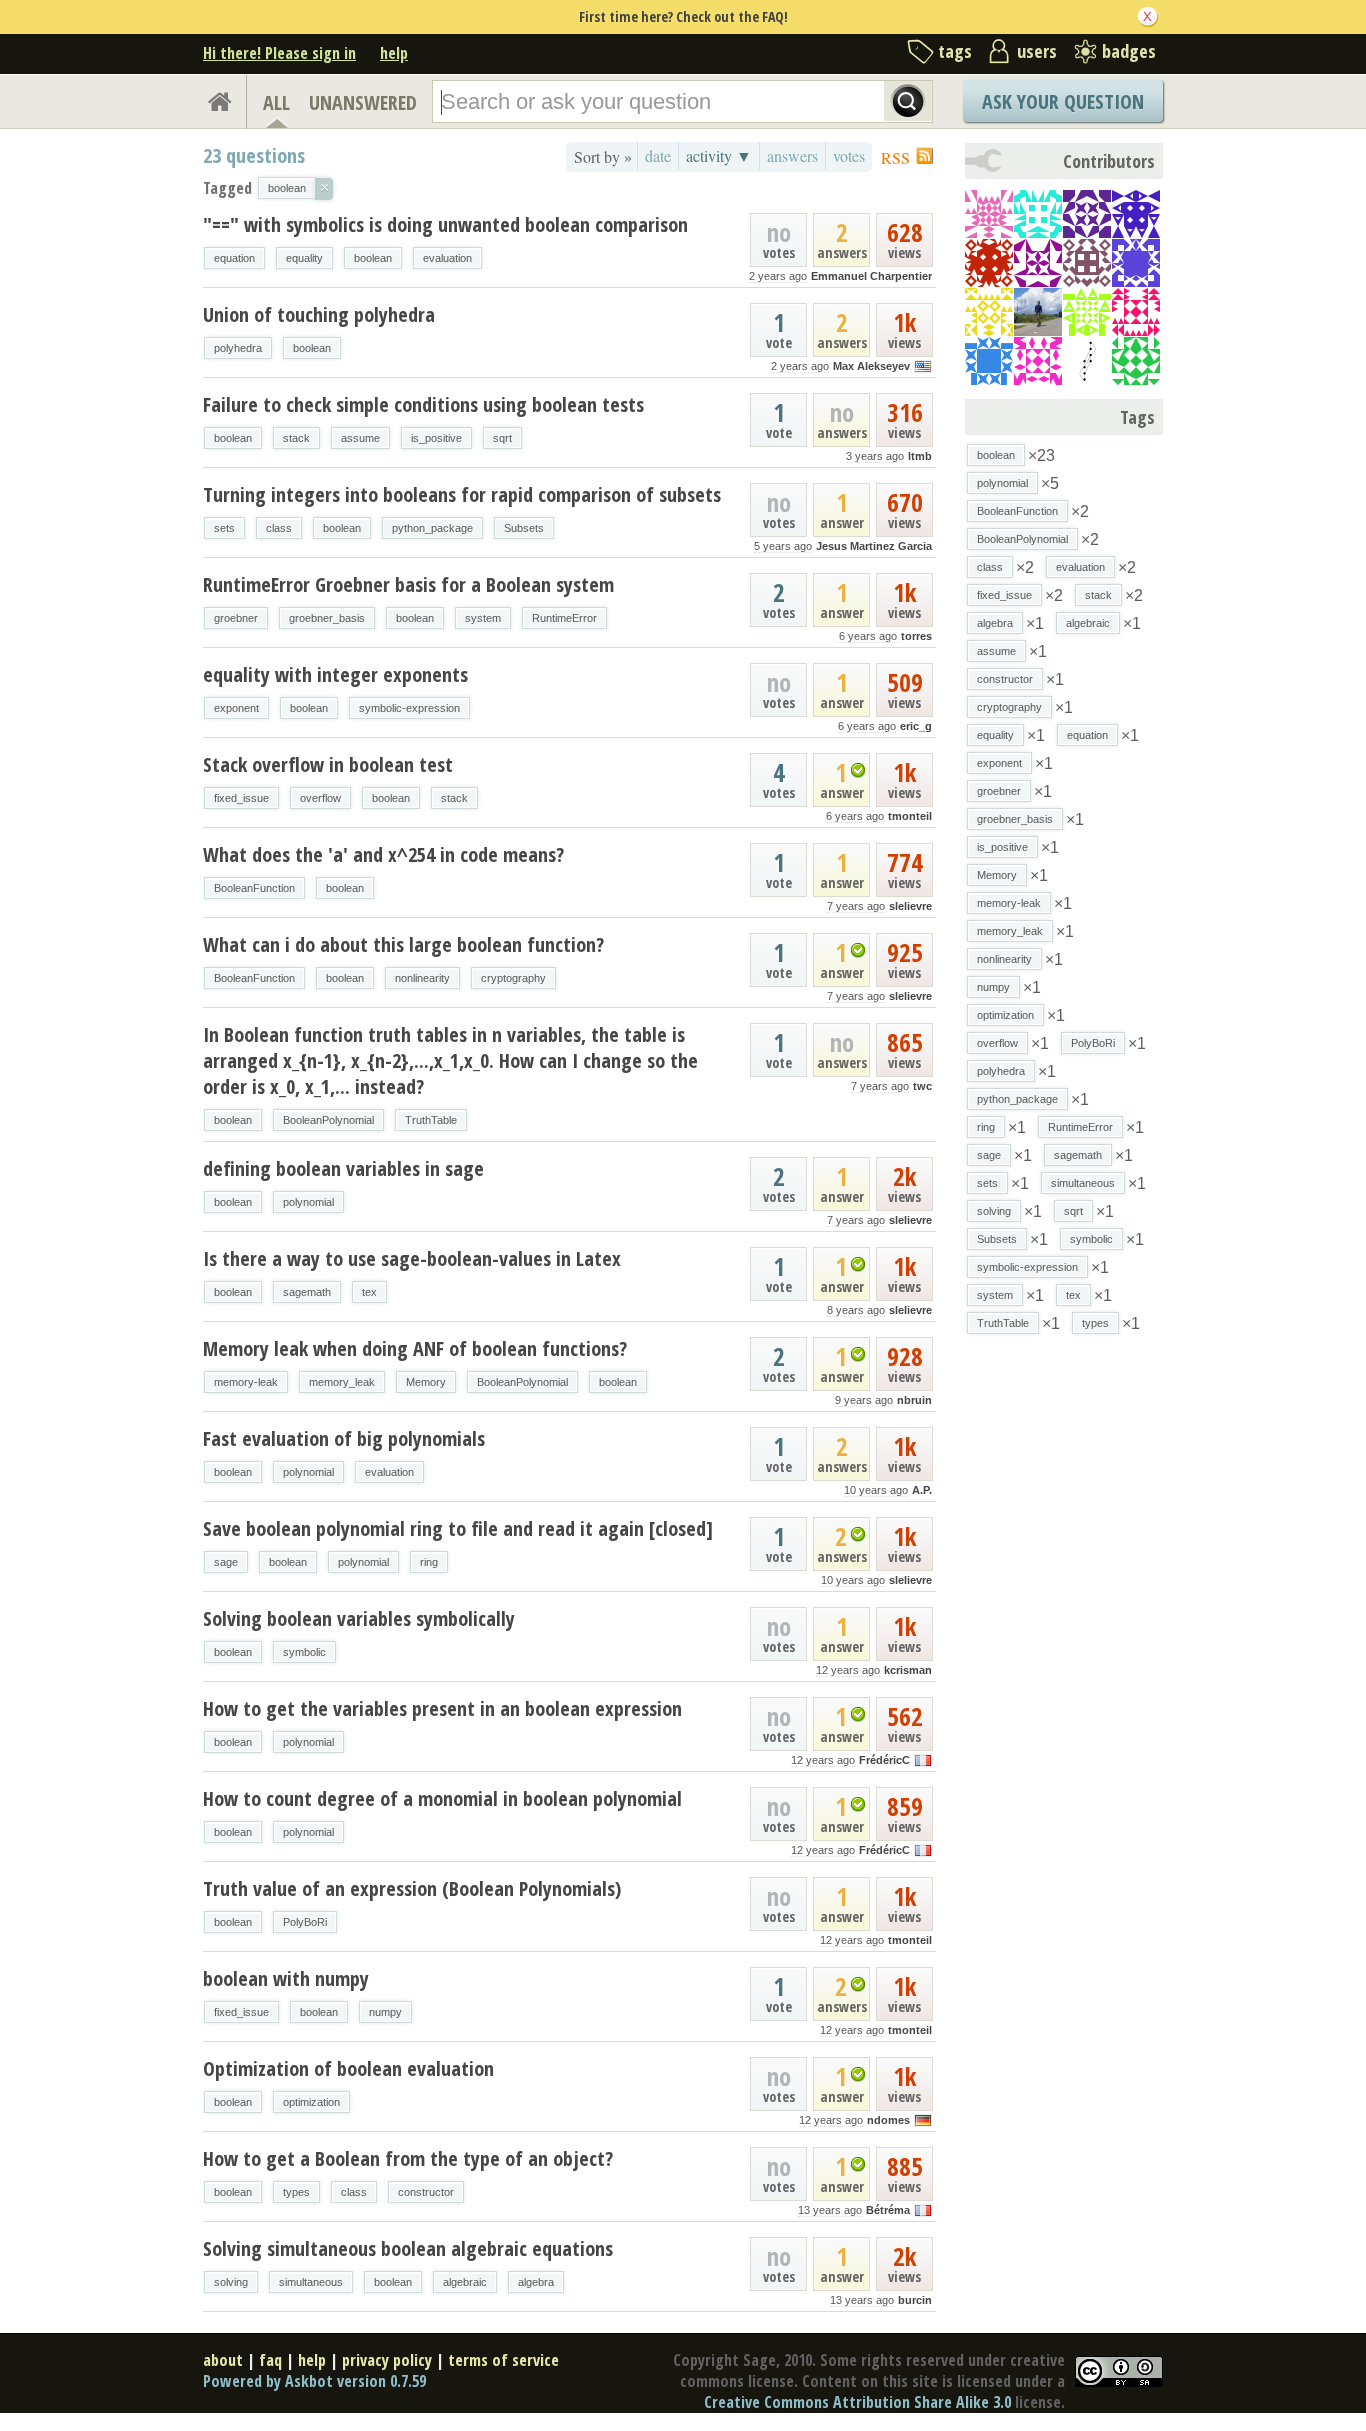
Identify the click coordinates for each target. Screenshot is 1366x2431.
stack (296, 438)
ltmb (920, 456)
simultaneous (311, 2282)
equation (234, 258)
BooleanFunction (254, 888)
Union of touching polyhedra (319, 314)
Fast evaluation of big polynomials (344, 1438)
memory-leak (246, 1382)
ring (429, 1562)
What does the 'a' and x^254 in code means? (383, 854)
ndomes (888, 2120)
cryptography (513, 978)
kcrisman (908, 1670)
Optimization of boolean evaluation (348, 2068)
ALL (276, 102)
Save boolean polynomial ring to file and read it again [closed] (458, 1528)
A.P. (922, 1490)
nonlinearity (422, 978)
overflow (320, 798)
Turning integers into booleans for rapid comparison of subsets (462, 494)
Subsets (524, 528)
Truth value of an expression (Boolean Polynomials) (412, 1888)
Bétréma (888, 2210)
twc (922, 1086)
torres (916, 636)
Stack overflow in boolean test (328, 764)
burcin (915, 2300)
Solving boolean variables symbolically (359, 1618)
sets (224, 528)
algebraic (465, 2282)
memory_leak (342, 1382)
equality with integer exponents (335, 674)
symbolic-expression (409, 708)
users (1037, 51)
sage (226, 1562)
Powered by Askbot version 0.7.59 (314, 2381)
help (394, 53)
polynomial (308, 1202)
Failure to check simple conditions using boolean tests (423, 404)
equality (304, 258)
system (483, 618)
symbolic (304, 1652)
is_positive (436, 438)
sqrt (502, 438)
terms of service (503, 2360)
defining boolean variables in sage (343, 1168)
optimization (311, 2102)
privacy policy (387, 2360)
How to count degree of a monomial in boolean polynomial (442, 1798)
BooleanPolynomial (328, 1120)
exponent (236, 708)
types (296, 2192)
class (279, 528)
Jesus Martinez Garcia (874, 546)
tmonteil (910, 816)
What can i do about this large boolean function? (403, 944)
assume (360, 438)
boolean (373, 258)
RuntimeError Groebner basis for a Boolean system (408, 584)
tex (369, 1292)
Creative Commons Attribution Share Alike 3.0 (857, 2402)
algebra (536, 2282)
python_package (432, 528)
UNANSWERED (363, 102)
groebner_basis (327, 618)
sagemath (307, 1292)
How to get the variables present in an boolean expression (442, 1708)
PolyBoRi (305, 1922)
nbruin (914, 1400)
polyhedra (238, 348)
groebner (236, 618)
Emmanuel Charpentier (871, 276)
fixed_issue (241, 798)
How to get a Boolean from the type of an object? (408, 2158)
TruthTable (431, 1120)
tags (955, 51)
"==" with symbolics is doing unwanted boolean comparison (445, 224)
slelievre (910, 906)
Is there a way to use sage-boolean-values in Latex (412, 1258)
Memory (426, 1382)
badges (1129, 51)
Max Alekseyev (871, 366)
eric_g (916, 726)
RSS (895, 157)
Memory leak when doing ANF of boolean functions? (415, 1348)
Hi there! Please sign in (279, 53)
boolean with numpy (286, 1978)
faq (270, 2360)
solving (231, 2282)
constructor (426, 2192)
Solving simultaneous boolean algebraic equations (408, 2248)
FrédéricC (884, 1760)
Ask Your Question (1063, 101)
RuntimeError (564, 618)
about (223, 2360)
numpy (385, 2012)
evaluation (447, 258)
